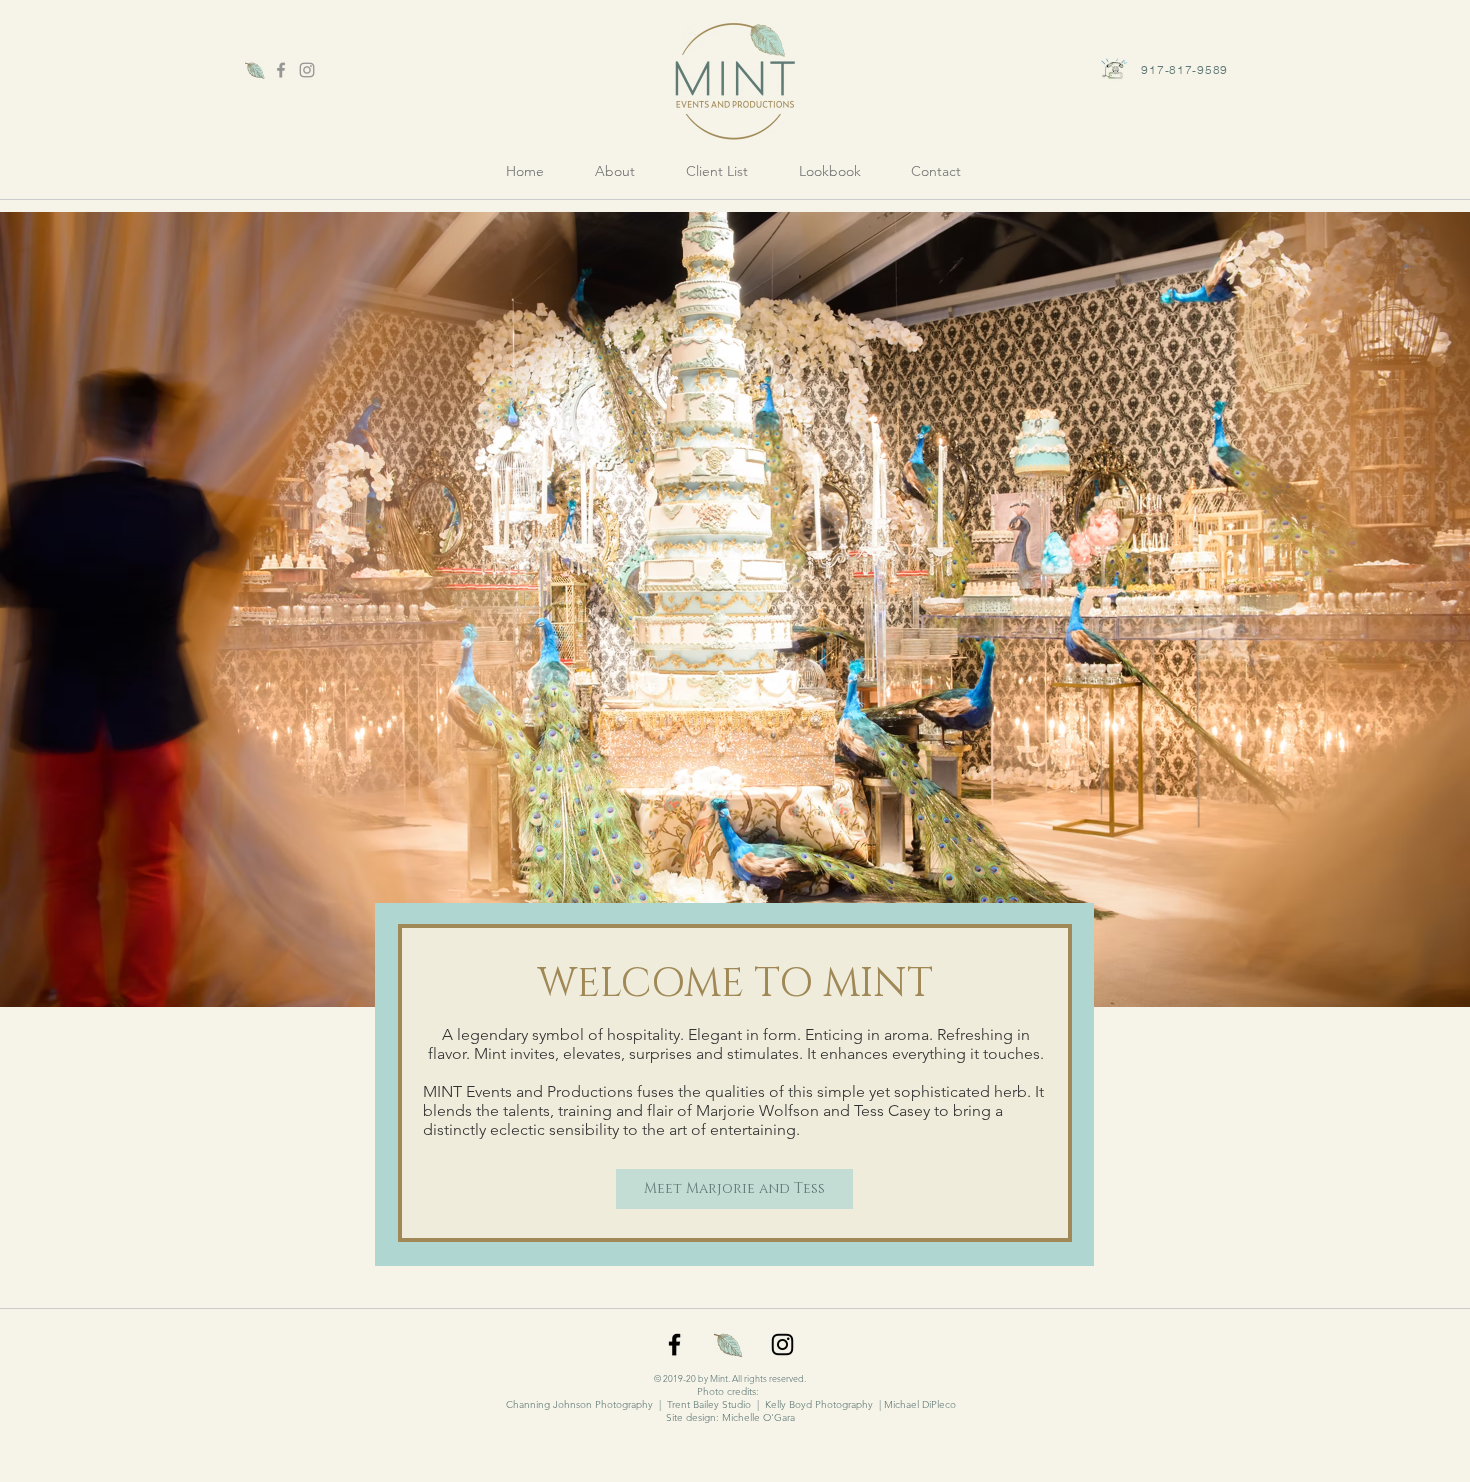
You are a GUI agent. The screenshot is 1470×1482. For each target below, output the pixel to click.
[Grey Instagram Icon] (307, 70)
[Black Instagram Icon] (782, 1344)
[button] (829, 171)
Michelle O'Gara (758, 1417)
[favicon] (255, 70)
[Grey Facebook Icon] (281, 70)
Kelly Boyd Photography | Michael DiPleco (860, 1404)
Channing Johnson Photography (579, 1404)
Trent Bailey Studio (709, 1404)
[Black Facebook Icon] (674, 1344)
